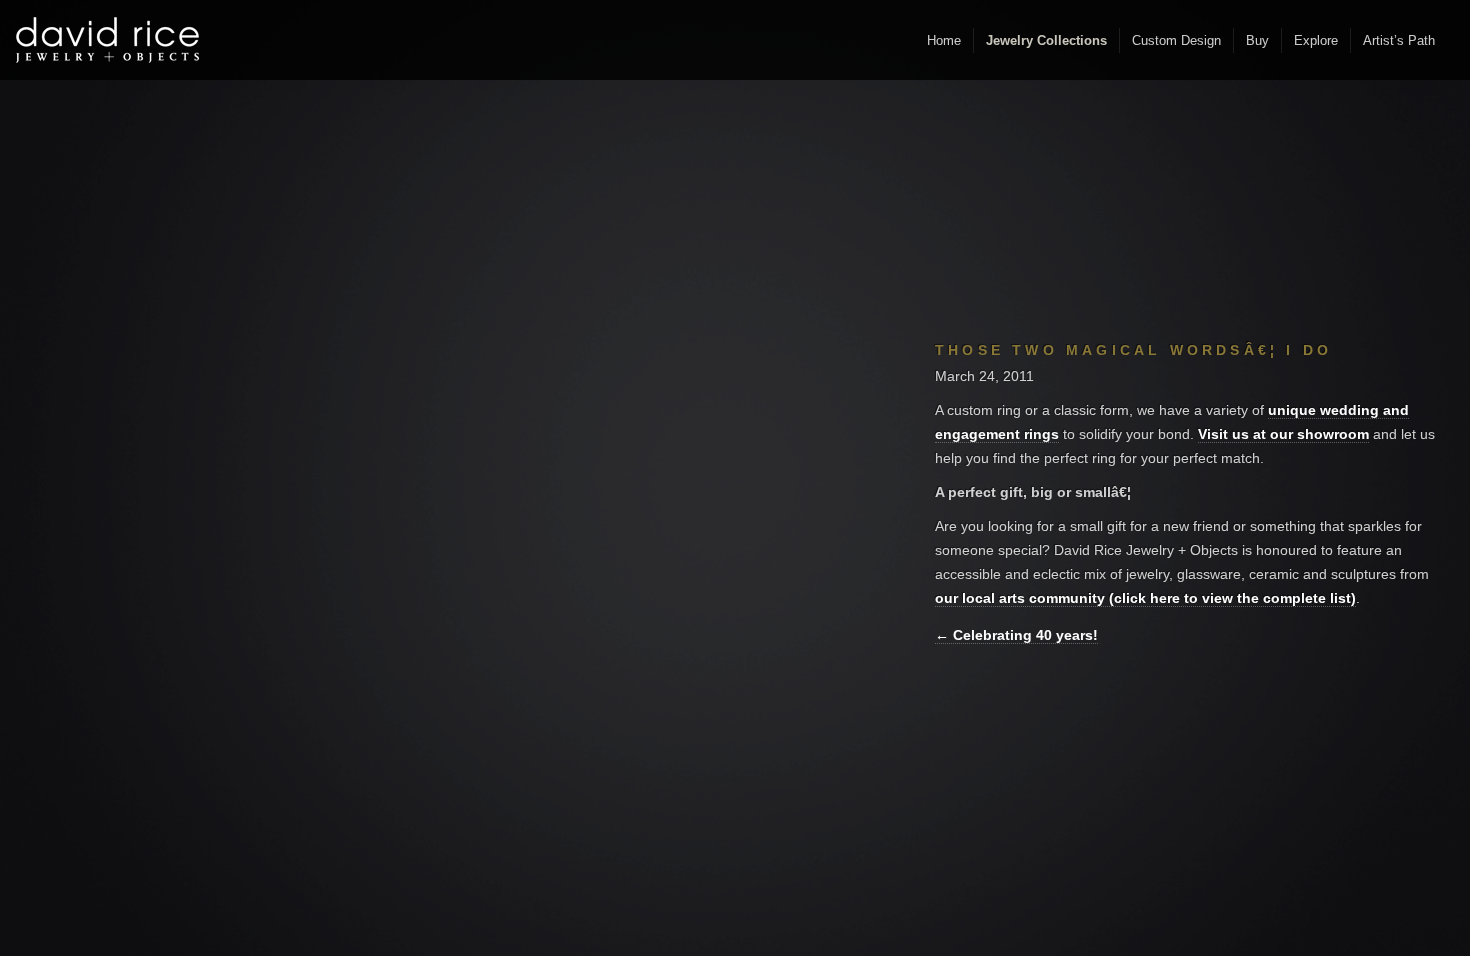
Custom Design (1176, 40)
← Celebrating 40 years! (1016, 635)
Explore (1316, 40)
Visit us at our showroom (1283, 434)
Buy (1257, 40)
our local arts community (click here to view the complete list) (1145, 598)
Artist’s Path (1399, 40)
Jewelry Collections (1046, 40)
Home (944, 40)
